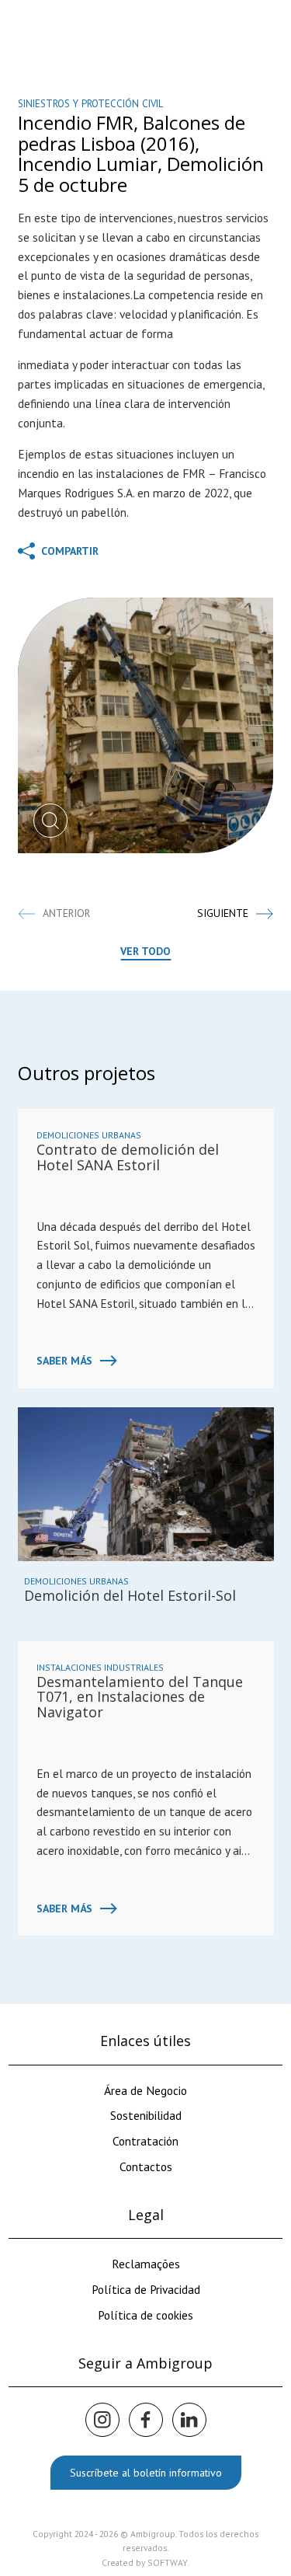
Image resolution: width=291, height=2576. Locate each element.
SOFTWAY (168, 2562)
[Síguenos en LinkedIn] (189, 2420)
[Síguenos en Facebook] (146, 2420)
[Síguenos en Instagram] (102, 2420)
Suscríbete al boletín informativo (146, 2473)
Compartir (68, 551)
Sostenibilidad (146, 2115)
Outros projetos (87, 1073)
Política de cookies (145, 2315)
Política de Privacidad (146, 2289)
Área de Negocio (145, 2090)
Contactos (146, 2166)
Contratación (145, 2141)
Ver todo (145, 951)
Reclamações (146, 2264)
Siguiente (223, 913)
